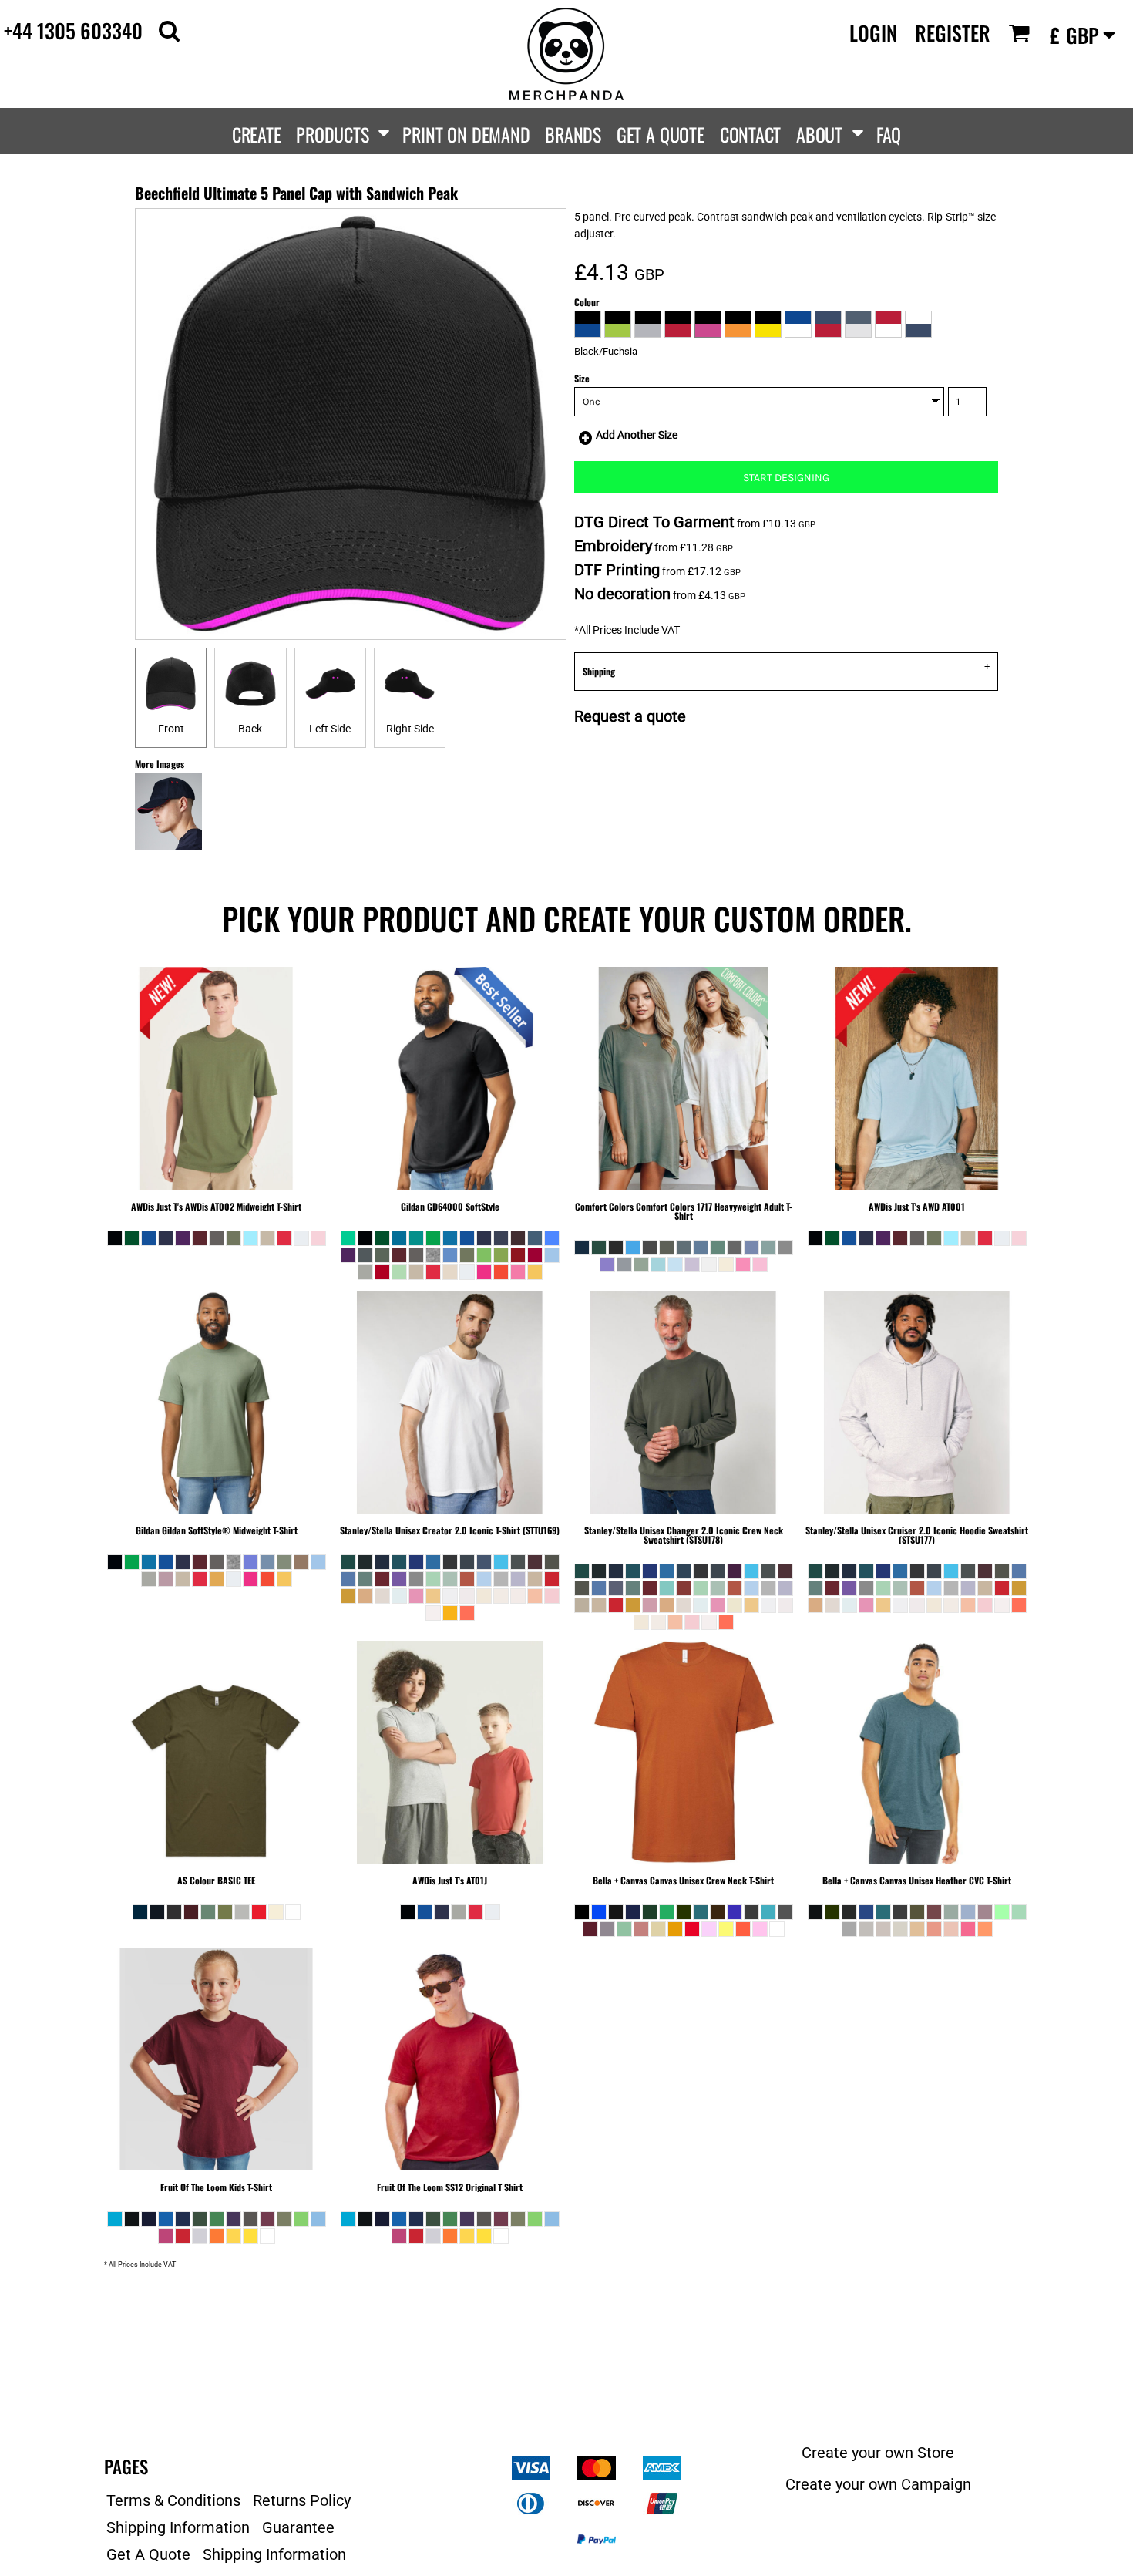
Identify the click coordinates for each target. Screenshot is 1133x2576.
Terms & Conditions (173, 2500)
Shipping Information (178, 2527)
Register (953, 33)
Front (171, 729)
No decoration (622, 594)
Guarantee (298, 2527)
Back (250, 729)
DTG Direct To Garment (654, 522)
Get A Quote (148, 2554)
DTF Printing (617, 570)
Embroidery (613, 546)
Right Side (410, 729)
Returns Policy (302, 2500)
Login (873, 33)
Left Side (330, 729)
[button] (169, 30)
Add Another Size (637, 435)
